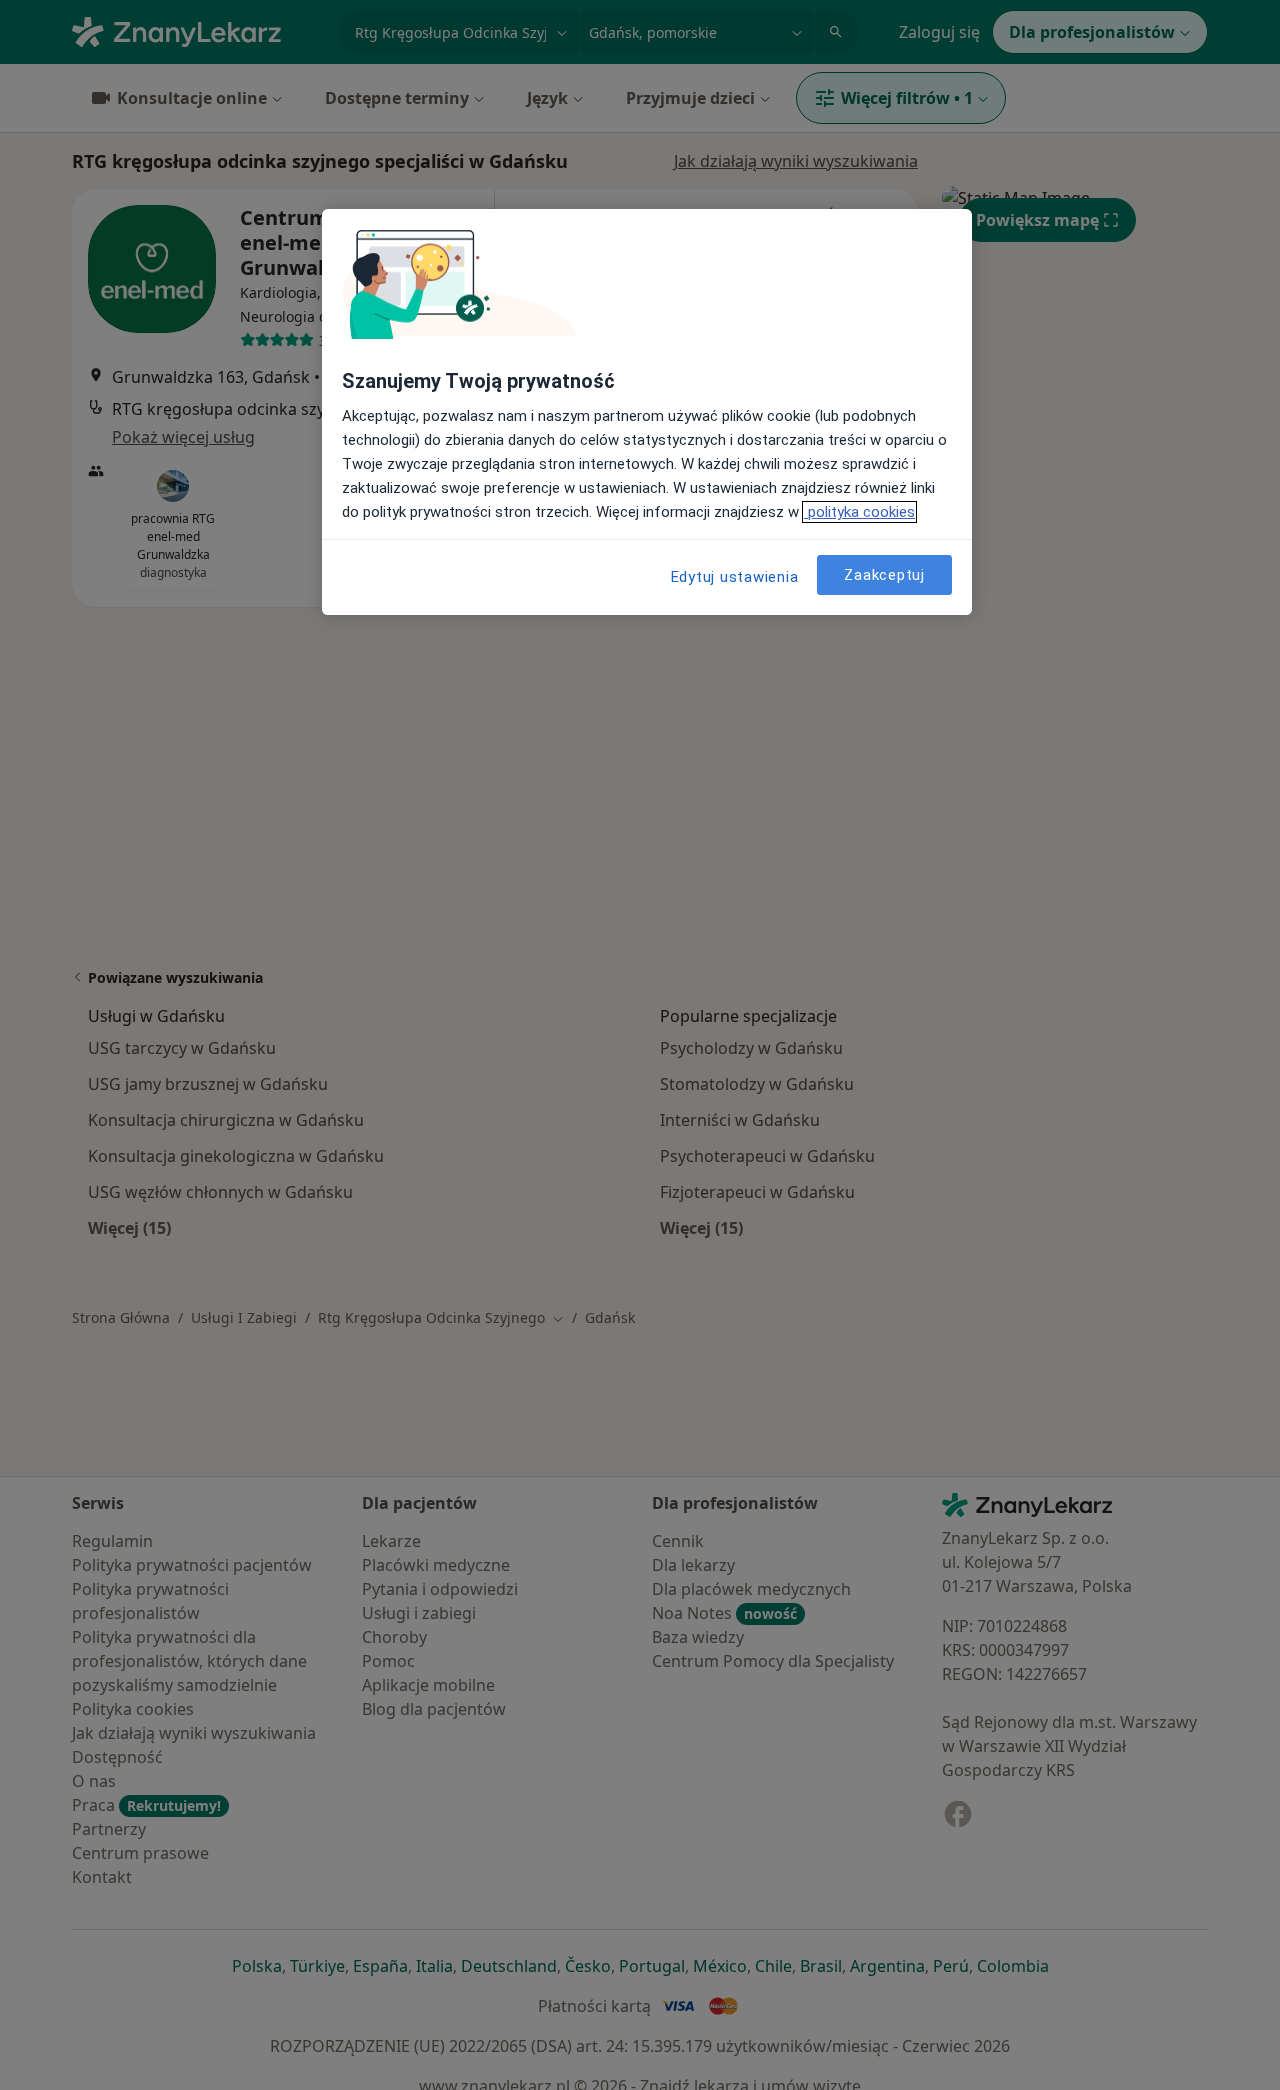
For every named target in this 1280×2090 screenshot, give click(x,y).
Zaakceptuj (884, 575)
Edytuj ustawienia (735, 577)
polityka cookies (859, 512)
